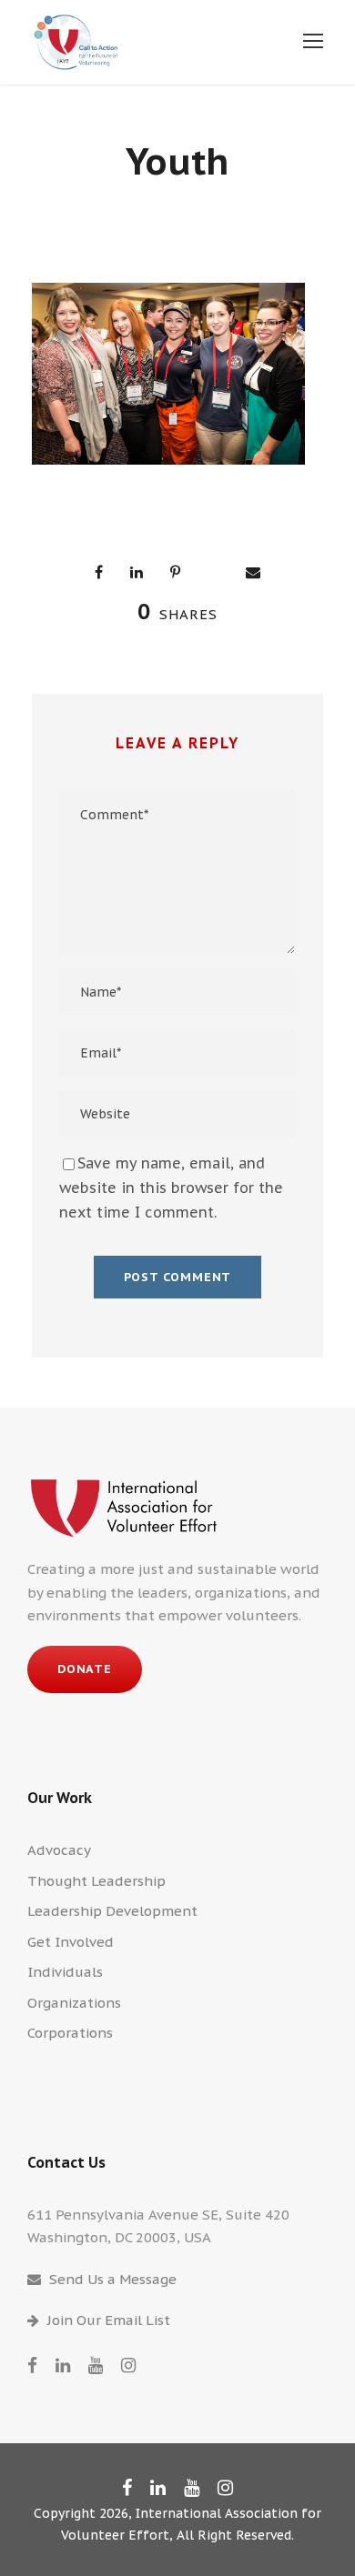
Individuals (65, 1972)
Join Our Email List (109, 2320)
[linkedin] (63, 2365)
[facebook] (32, 2365)
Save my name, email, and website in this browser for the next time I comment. (171, 1188)
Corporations (70, 2033)
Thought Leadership (96, 1881)
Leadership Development (112, 1911)
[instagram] (128, 2365)
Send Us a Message (113, 2279)
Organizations (74, 2003)
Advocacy (59, 1850)
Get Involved (71, 1942)
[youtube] (96, 2365)
